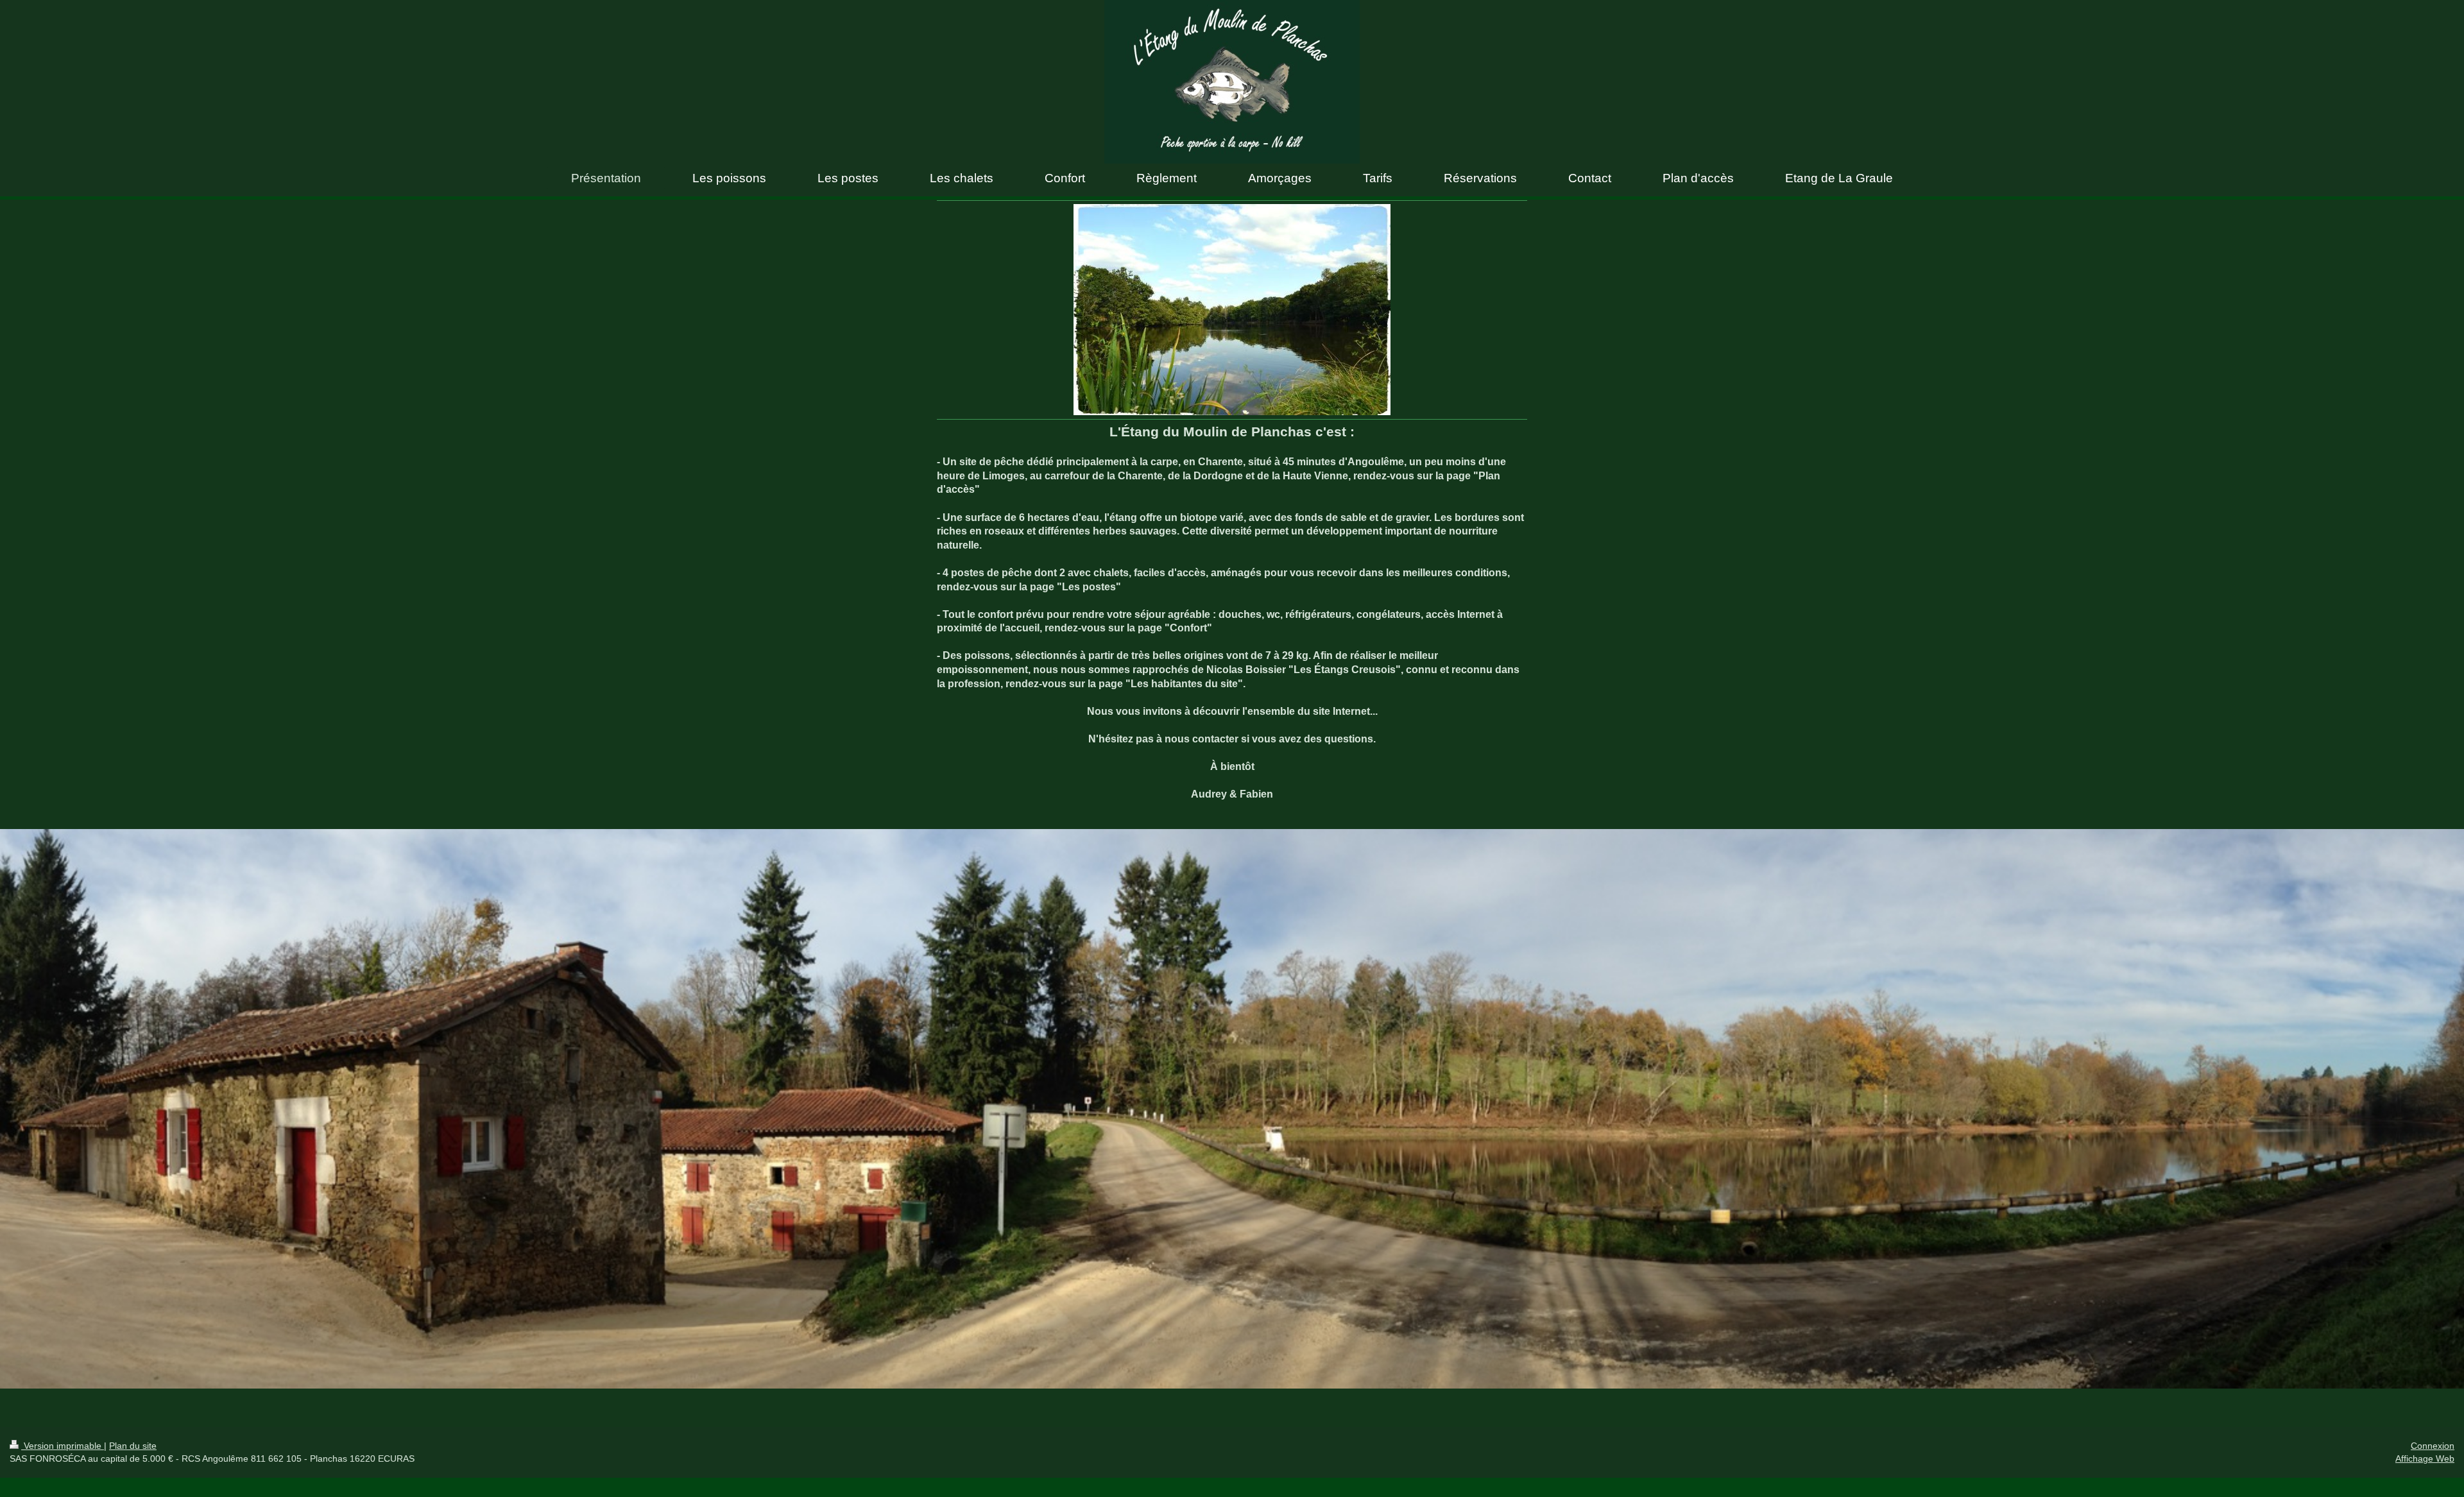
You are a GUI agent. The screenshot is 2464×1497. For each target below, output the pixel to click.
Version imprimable (63, 1446)
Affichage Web (2425, 1459)
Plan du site (133, 1446)
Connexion (2433, 1446)
